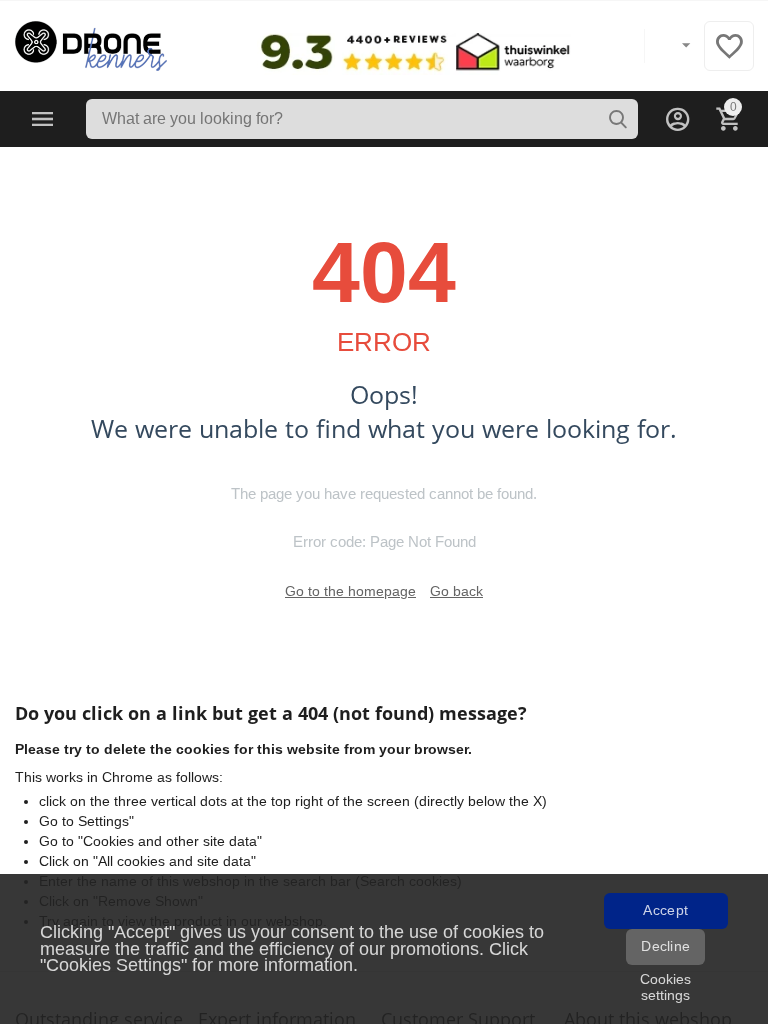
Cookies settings (665, 987)
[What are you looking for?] (618, 119)
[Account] (678, 119)
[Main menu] (43, 119)
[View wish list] (729, 57)
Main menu (43, 119)
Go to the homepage (350, 591)
